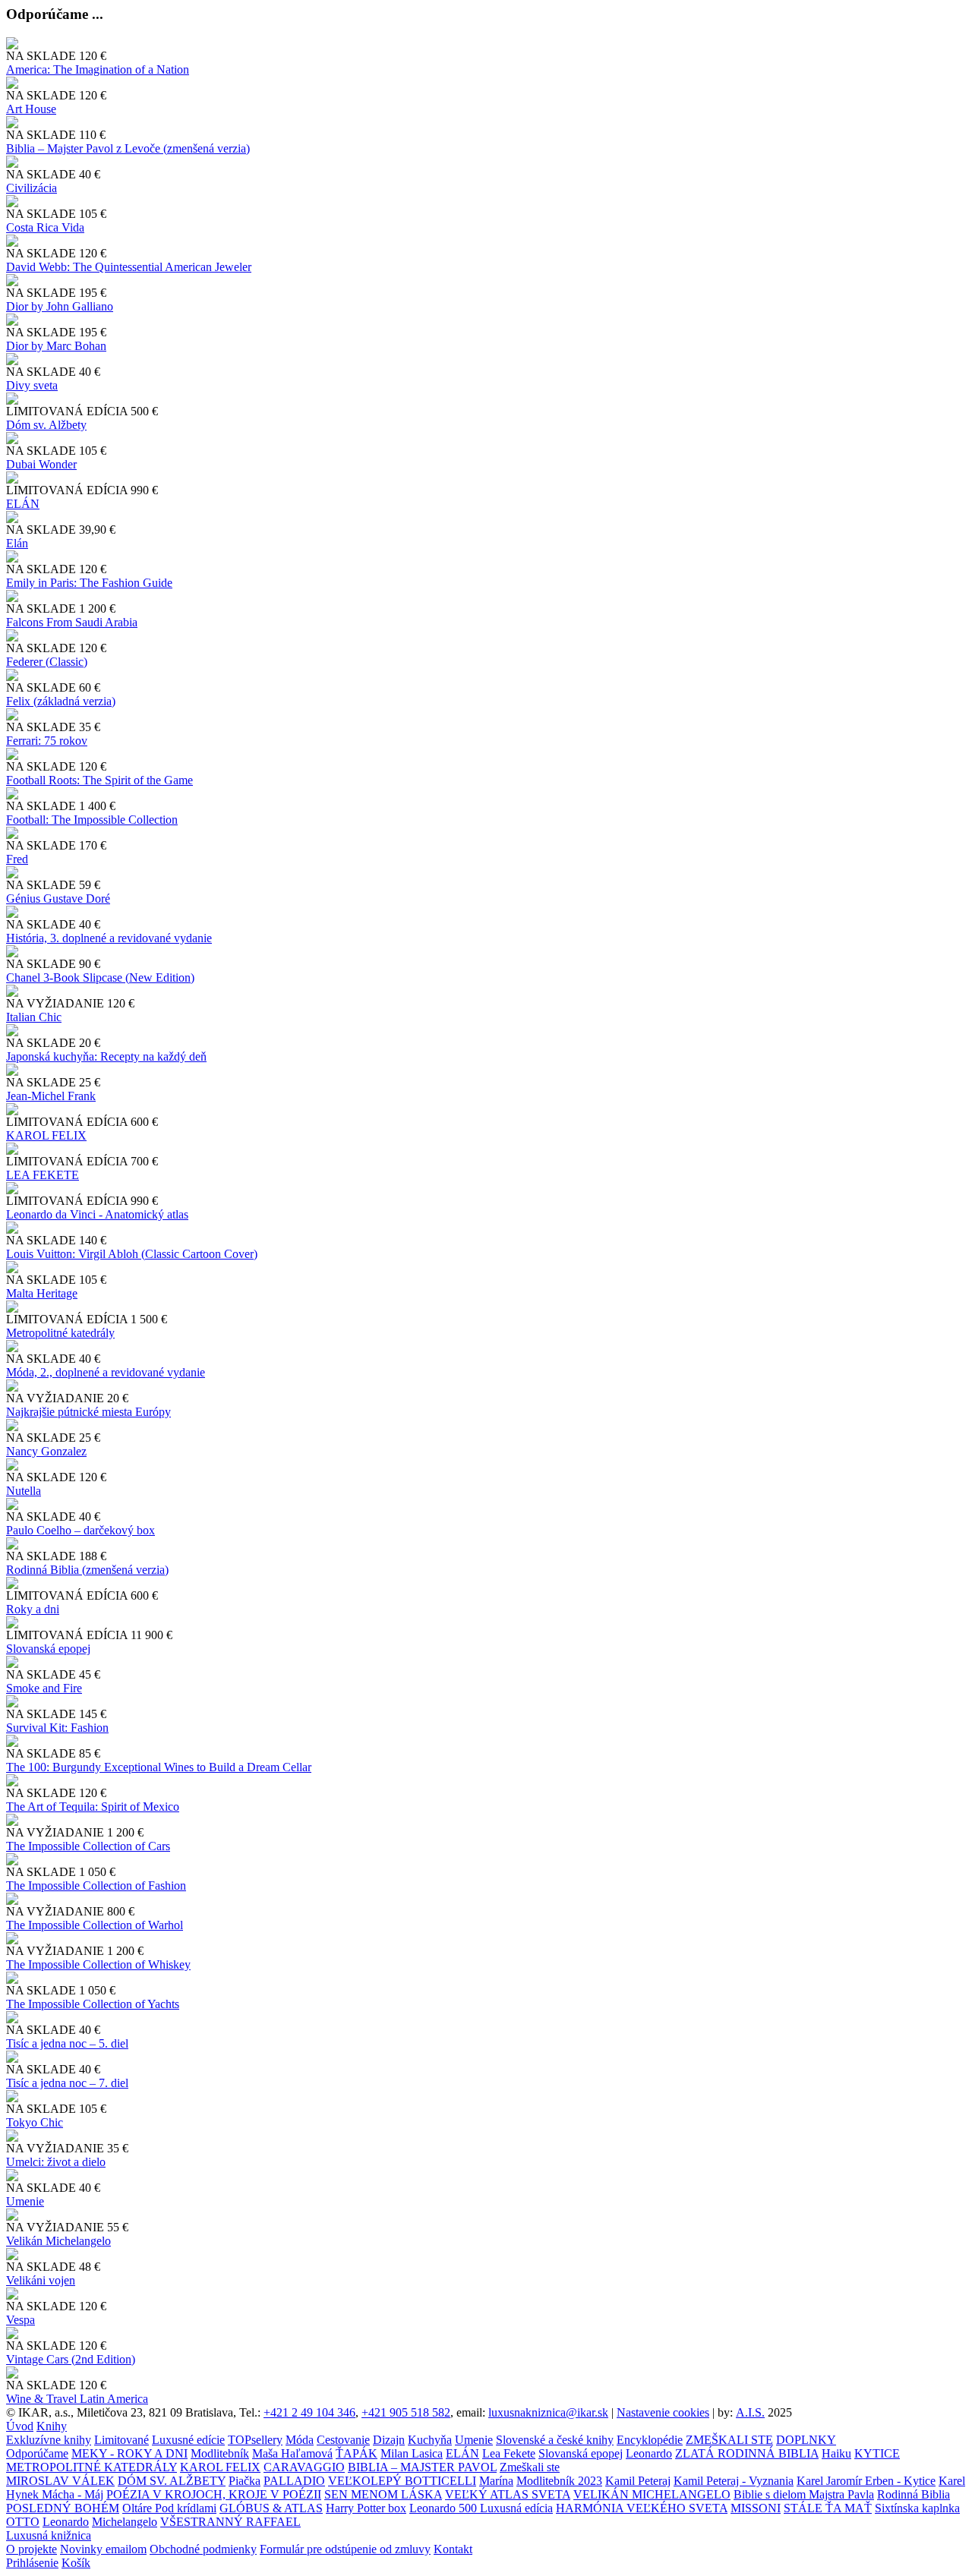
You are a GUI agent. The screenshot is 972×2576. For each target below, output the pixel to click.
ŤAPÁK (357, 2453)
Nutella (24, 1491)
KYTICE (877, 2453)
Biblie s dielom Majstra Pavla (804, 2494)
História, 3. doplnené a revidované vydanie (109, 938)
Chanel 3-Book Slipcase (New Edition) (100, 977)
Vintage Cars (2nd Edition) (71, 2359)
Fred (17, 859)
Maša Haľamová (292, 2453)
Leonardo (649, 2453)
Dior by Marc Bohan (56, 346)
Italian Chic (34, 1017)
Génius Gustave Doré (58, 899)
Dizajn (389, 2440)
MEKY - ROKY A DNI (129, 2453)
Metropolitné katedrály (60, 1333)
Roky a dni (33, 1609)
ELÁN (23, 504)
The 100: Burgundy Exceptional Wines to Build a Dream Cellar (159, 1767)
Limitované (121, 2440)
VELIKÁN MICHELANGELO (652, 2494)
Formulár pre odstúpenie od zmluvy (345, 2549)
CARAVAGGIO (304, 2467)
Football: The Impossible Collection (92, 820)
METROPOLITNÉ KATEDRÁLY (92, 2467)
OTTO (23, 2522)
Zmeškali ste (530, 2467)
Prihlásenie (32, 2563)
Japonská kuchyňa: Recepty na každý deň (106, 1056)
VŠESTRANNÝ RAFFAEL (230, 2522)
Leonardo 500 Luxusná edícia (481, 2508)
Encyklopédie (650, 2440)
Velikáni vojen (41, 2280)
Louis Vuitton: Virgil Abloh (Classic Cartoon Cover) (132, 1254)
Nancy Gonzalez (46, 1451)
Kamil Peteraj (638, 2481)
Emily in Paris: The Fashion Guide (89, 583)
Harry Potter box (366, 2508)
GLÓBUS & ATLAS (271, 2508)
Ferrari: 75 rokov (47, 741)
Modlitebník (220, 2453)
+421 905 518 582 (406, 2412)
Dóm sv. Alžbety (46, 425)
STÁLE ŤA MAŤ (828, 2508)
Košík (76, 2563)
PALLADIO (294, 2481)
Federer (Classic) (47, 662)
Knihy (52, 2426)
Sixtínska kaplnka (917, 2508)
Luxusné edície (188, 2440)
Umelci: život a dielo (56, 2162)
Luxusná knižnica (49, 2535)
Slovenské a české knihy (555, 2440)
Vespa (21, 2320)
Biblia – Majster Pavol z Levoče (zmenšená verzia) (128, 148)
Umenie (25, 2201)
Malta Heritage (42, 1293)
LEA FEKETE (43, 1175)
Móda (300, 2440)
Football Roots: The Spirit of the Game (99, 780)
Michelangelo (125, 2522)
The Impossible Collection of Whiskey (98, 1964)
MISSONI (756, 2508)
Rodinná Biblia (914, 2494)
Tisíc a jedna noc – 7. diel (67, 2083)
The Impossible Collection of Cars (88, 1846)
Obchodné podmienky (203, 2549)
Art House (31, 109)
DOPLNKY (806, 2440)
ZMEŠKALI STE (729, 2440)
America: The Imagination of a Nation (98, 69)
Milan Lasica (412, 2453)
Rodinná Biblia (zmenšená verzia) (87, 1570)
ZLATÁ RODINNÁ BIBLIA (747, 2453)
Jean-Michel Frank (51, 1096)
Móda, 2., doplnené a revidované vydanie (106, 1372)
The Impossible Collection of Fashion (96, 1885)
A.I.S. (750, 2412)
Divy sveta (32, 385)
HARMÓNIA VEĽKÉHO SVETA (642, 2508)
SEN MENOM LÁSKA (383, 2494)
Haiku (836, 2453)
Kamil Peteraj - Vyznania (734, 2481)
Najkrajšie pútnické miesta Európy (88, 1412)
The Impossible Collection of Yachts (93, 2004)
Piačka (245, 2481)
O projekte (32, 2549)
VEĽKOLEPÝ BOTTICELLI (402, 2481)
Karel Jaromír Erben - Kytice (866, 2481)
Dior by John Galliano (60, 306)
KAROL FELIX (46, 1135)
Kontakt (453, 2549)
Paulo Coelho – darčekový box (80, 1530)
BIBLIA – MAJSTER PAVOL (422, 2467)
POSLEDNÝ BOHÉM (63, 2508)
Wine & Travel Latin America (77, 2399)
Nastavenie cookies (663, 2412)
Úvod (20, 2426)
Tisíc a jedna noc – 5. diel (67, 2043)
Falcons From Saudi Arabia (72, 622)
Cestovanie (343, 2440)
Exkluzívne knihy (49, 2440)
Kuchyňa (430, 2440)
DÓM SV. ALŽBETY (172, 2481)
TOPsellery (255, 2440)
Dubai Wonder (41, 464)
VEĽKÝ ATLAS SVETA (508, 2494)
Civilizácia (32, 188)
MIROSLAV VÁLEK (60, 2481)
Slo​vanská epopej (48, 1649)
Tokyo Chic (35, 2122)
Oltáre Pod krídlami (169, 2508)
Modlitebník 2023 (559, 2481)
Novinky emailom (103, 2549)
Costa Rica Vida (45, 227)
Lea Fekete (509, 2453)
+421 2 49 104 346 (309, 2412)
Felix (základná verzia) (61, 701)
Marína (496, 2481)
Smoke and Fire (44, 1688)
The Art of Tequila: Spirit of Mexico (93, 1807)
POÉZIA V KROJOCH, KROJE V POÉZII (214, 2494)
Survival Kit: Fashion (57, 1728)
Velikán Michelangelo (58, 2241)
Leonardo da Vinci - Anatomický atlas (97, 1214)
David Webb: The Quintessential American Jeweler (129, 267)
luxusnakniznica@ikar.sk (548, 2412)
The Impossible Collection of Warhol (95, 1925)
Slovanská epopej (581, 2453)
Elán (17, 543)
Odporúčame (37, 2453)
